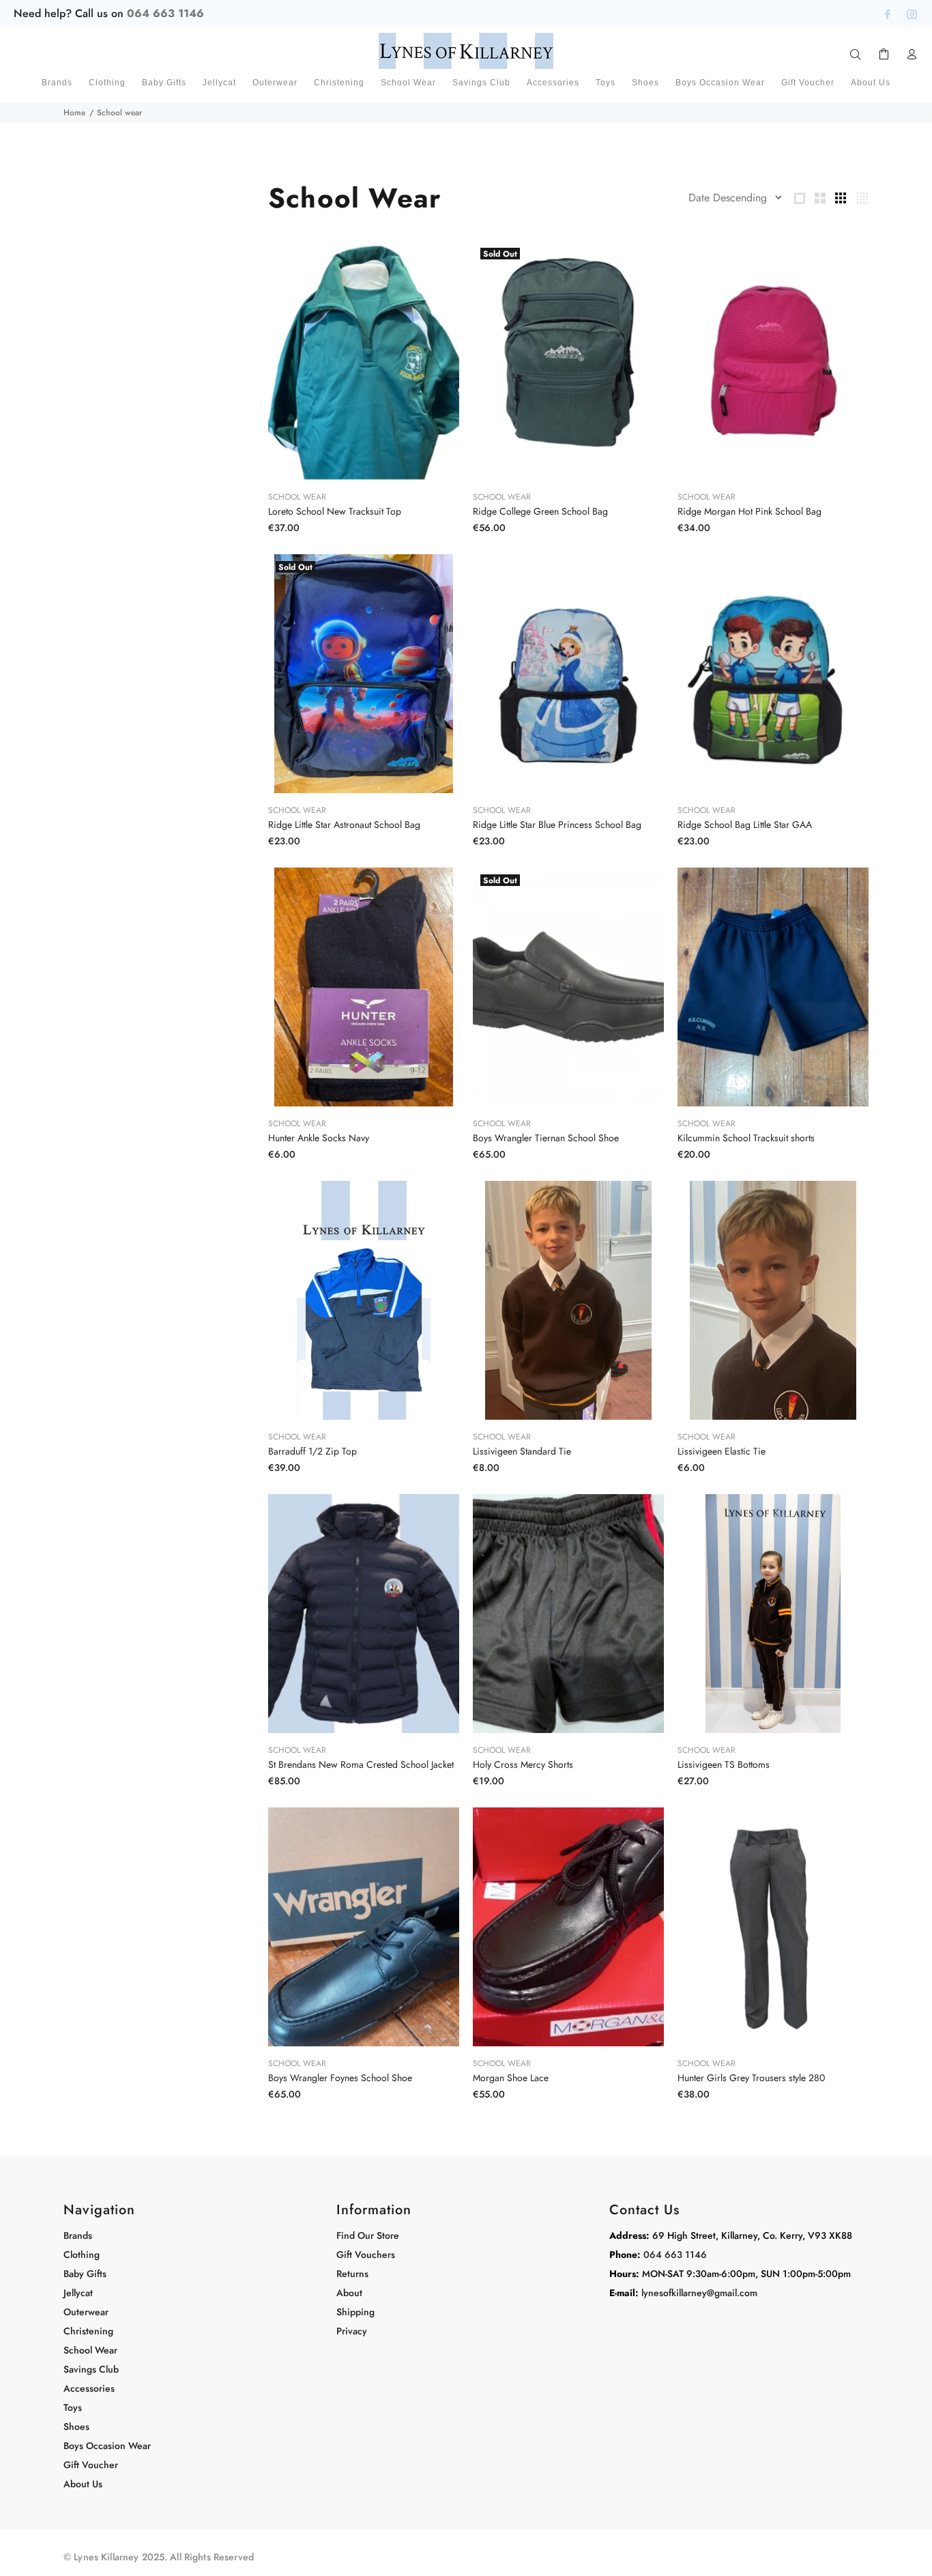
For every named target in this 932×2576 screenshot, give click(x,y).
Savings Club (91, 2369)
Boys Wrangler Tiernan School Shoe (546, 1138)
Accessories (89, 2388)
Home (74, 113)
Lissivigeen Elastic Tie (722, 1451)
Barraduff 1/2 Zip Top (312, 1451)
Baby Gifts (85, 2274)
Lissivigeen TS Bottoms (724, 1764)
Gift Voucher (91, 2465)
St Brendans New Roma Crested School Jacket (361, 1764)
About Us (83, 2484)
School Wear (297, 497)
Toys (73, 2407)
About (349, 2293)
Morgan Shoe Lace (511, 2078)
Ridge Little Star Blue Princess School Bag (557, 825)
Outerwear (86, 2312)
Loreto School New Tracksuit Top (335, 511)
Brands (78, 2235)
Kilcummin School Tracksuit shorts (746, 1138)
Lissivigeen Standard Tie (522, 1451)
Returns (352, 2274)
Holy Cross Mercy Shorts (523, 1764)
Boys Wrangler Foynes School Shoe (340, 2078)
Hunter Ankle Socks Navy (319, 1138)
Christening (88, 2331)
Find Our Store (368, 2235)
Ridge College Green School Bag (540, 511)
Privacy (352, 2331)
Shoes (76, 2427)
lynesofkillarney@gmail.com (699, 2293)
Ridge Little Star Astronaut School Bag (344, 825)
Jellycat (78, 2293)
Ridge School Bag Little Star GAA (745, 825)
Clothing (82, 2255)
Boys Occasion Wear (107, 2446)
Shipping (355, 2312)
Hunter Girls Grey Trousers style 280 (751, 2078)
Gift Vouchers (366, 2255)
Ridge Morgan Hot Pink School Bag (749, 511)
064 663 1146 (165, 13)
